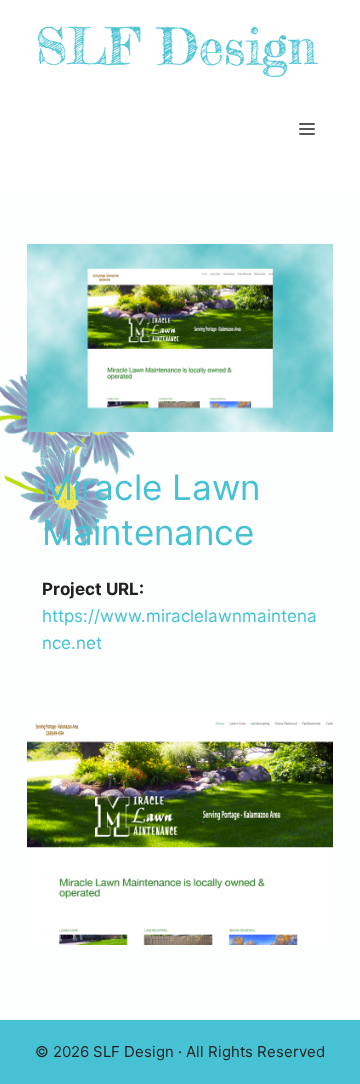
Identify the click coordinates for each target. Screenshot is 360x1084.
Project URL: (93, 589)
